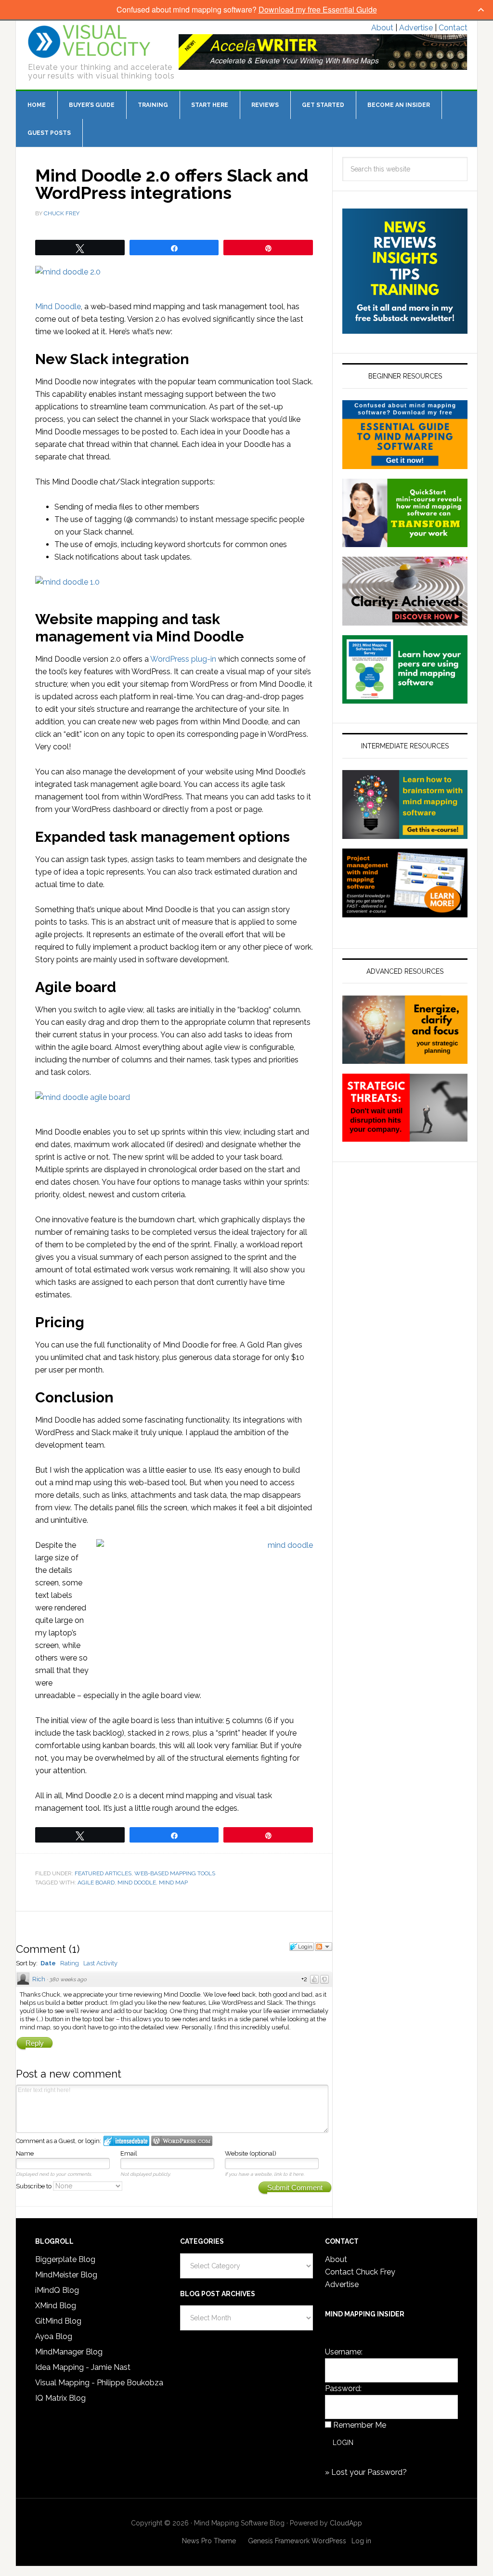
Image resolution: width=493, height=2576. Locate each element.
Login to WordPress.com (182, 2141)
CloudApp (346, 2523)
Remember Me (360, 2425)
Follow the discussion (324, 1947)
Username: (344, 2352)
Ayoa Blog (54, 2336)
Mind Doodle (58, 307)
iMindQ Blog (57, 2290)
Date (48, 1963)
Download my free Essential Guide (318, 9)
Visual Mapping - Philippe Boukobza (99, 2383)
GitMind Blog (58, 2321)
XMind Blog (56, 2306)
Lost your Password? (369, 2472)
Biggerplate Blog (65, 2259)
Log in (361, 2541)
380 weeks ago (68, 1980)
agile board (96, 1883)
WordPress (329, 2541)
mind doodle (137, 1883)
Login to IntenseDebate (126, 2141)
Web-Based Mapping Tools (175, 1873)
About (382, 28)
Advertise (416, 28)
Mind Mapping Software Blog (89, 41)
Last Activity (100, 1963)
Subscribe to (34, 2186)
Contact (453, 28)
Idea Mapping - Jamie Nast (83, 2367)
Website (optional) (251, 2153)
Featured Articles (103, 1873)
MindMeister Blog (66, 2275)
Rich (39, 1979)
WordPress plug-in (183, 659)
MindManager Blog (69, 2352)
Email (129, 2153)
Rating (70, 1963)
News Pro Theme (209, 2541)
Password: (343, 2388)
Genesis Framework (279, 2541)
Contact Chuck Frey (360, 2272)
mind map (173, 1883)
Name (25, 2153)
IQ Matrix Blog (60, 2398)
